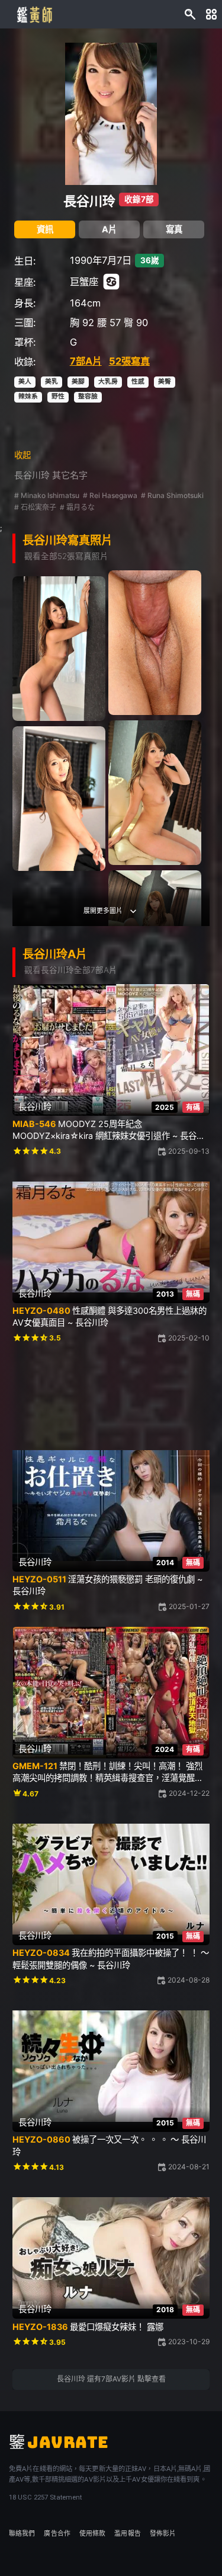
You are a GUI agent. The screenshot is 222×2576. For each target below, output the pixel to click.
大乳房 (108, 382)
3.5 (55, 1338)
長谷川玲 (89, 201)
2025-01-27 (189, 1606)
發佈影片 (163, 2534)
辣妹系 (28, 396)
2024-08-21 (189, 2167)
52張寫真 (129, 361)
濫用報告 (127, 2534)
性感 (138, 382)
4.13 (57, 2167)
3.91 (57, 1607)
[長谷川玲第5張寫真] (59, 798)
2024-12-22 (189, 1793)
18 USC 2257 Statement (45, 2497)
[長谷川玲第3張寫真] (59, 648)
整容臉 (88, 396)
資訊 (45, 229)
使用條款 (92, 2534)
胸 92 (82, 323)
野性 (58, 396)
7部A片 (86, 361)
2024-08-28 (189, 1980)
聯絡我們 (22, 2534)
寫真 (174, 229)
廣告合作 (57, 2534)
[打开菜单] (211, 15)
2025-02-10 (189, 1338)
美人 (25, 382)
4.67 (30, 1794)
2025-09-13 (189, 1151)
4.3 (55, 1151)
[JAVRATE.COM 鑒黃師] (34, 14)
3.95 (57, 2342)
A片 (109, 229)
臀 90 (136, 323)
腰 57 (109, 323)
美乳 (52, 382)
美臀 (165, 382)
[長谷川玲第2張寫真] (155, 642)
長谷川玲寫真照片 (67, 540)
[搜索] (190, 15)
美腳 (78, 382)
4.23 (57, 1980)
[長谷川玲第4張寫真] (155, 792)
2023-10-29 (189, 2342)
